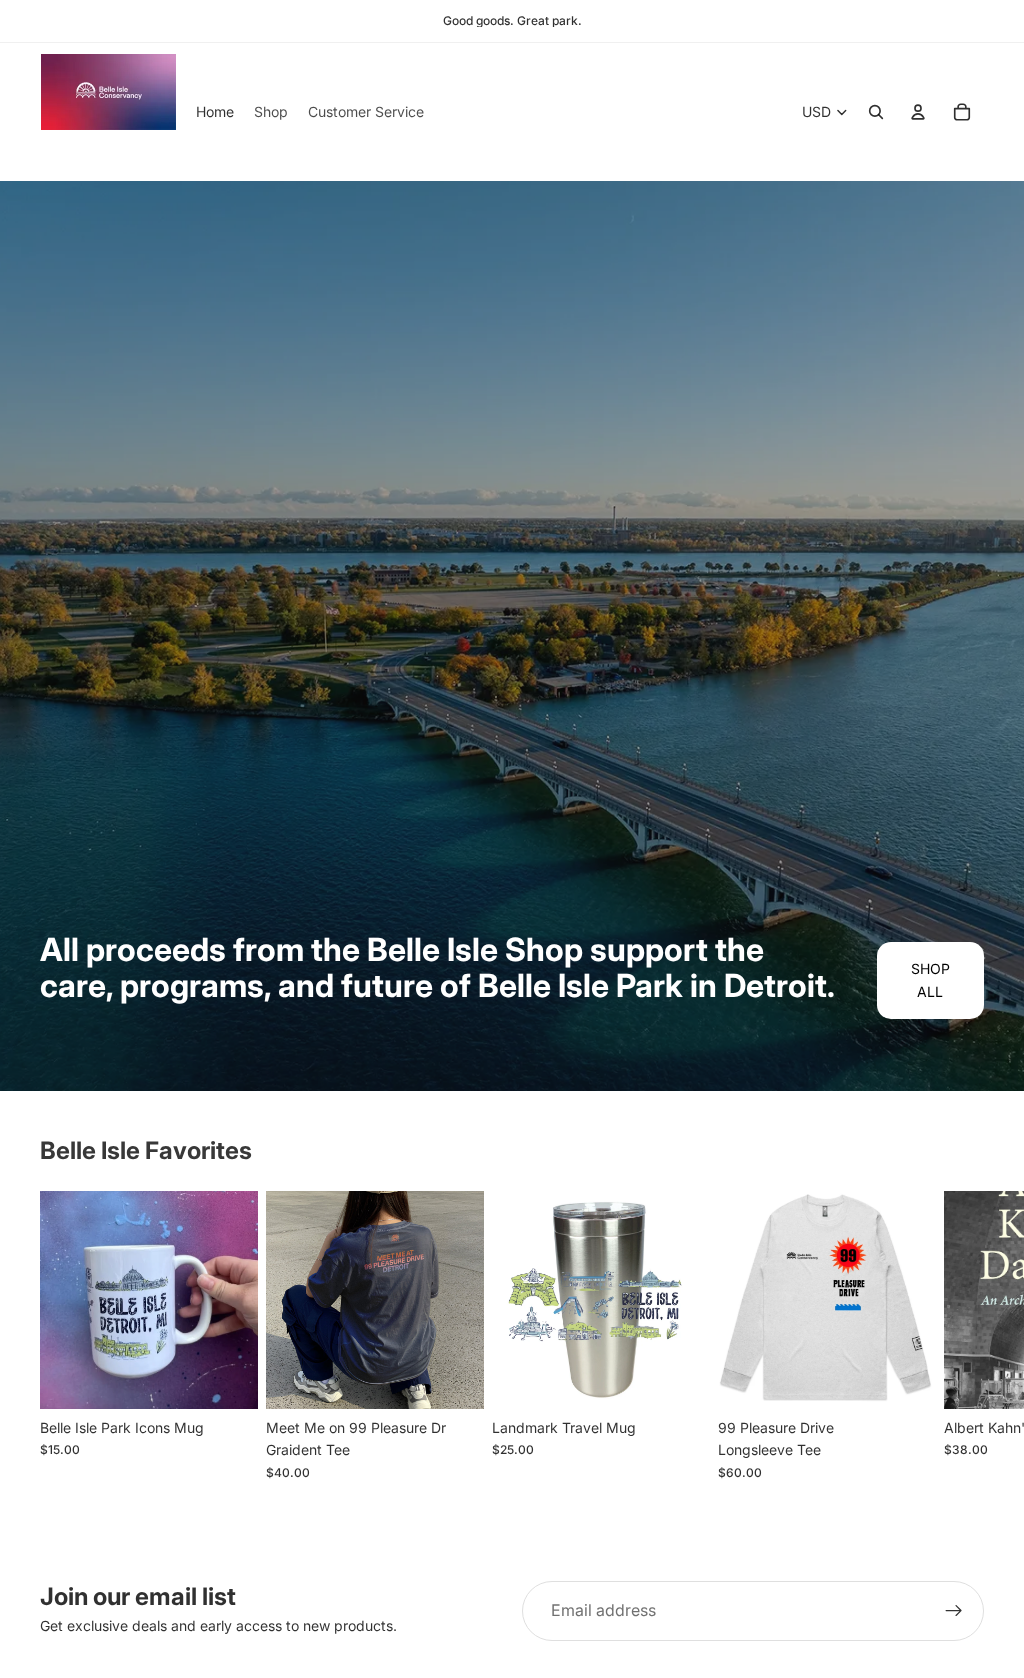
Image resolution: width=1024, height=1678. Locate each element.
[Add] (227, 1378)
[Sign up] (954, 1611)
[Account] (918, 112)
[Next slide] (960, 1347)
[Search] (876, 112)
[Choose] (453, 1378)
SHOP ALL (930, 979)
